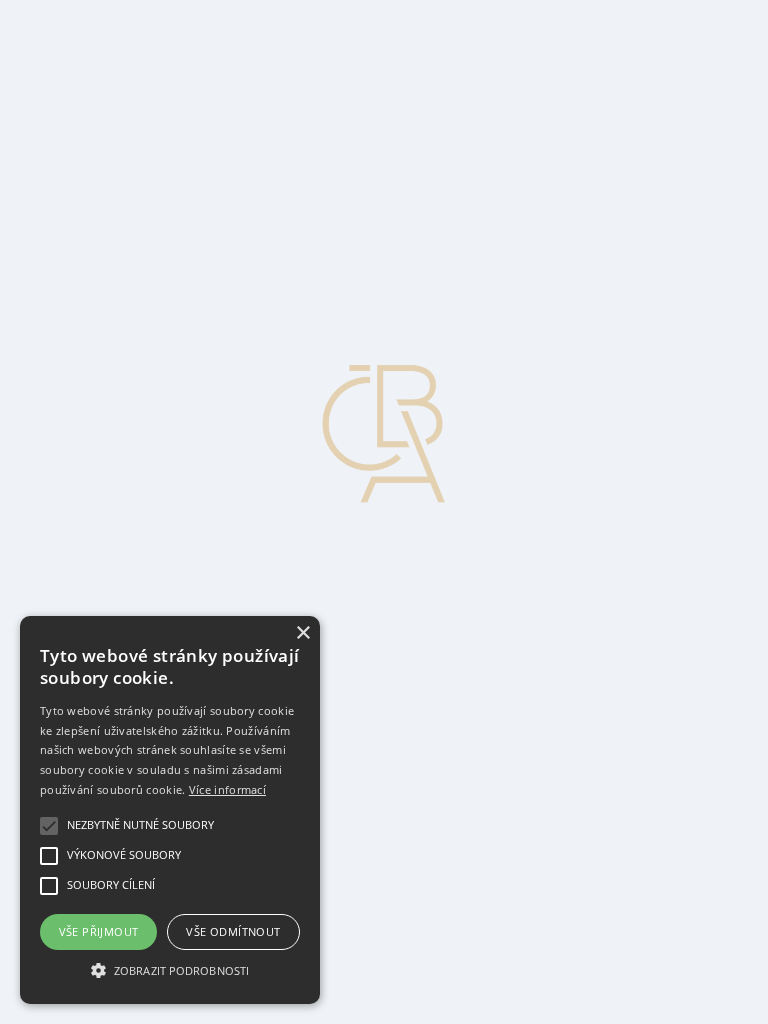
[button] (170, 969)
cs (23, 168)
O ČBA (73, 78)
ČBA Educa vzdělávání (122, 60)
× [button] (302, 633)
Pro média (80, 114)
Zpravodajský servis (111, 24)
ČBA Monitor (92, 42)
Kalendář (77, 132)
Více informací (227, 789)
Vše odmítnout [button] (233, 931)
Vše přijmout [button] (99, 931)
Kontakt (73, 96)
